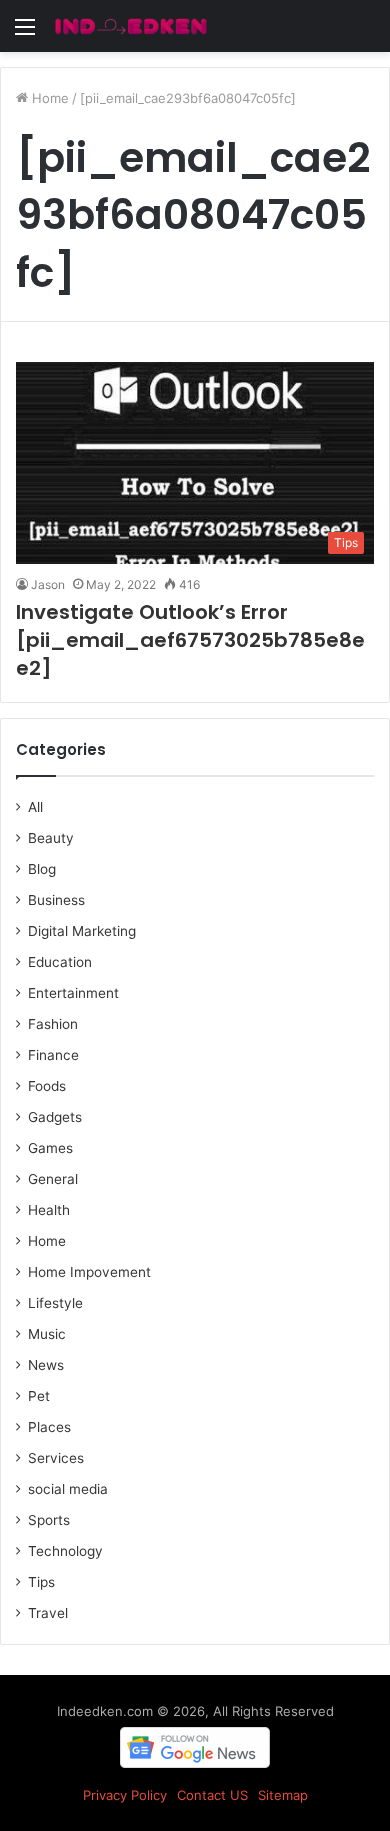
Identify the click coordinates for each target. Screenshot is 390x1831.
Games (50, 1148)
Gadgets (55, 1117)
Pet (39, 1396)
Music (47, 1334)
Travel (48, 1613)
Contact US (212, 1795)
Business (56, 900)
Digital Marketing (82, 931)
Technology (65, 1551)
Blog (42, 869)
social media (68, 1489)
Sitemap (283, 1795)
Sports (49, 1520)
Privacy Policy (125, 1795)
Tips (41, 1582)
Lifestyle (55, 1303)
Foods (47, 1086)
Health (49, 1210)
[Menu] (25, 33)
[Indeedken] (130, 26)
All (35, 807)
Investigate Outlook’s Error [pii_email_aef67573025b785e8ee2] (190, 640)
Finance (53, 1055)
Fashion (53, 1024)
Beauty (51, 838)
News (46, 1365)
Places (49, 1427)
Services (56, 1458)
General (53, 1179)
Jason (48, 584)
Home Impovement (89, 1272)
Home (48, 98)
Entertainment (73, 993)
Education (60, 962)
